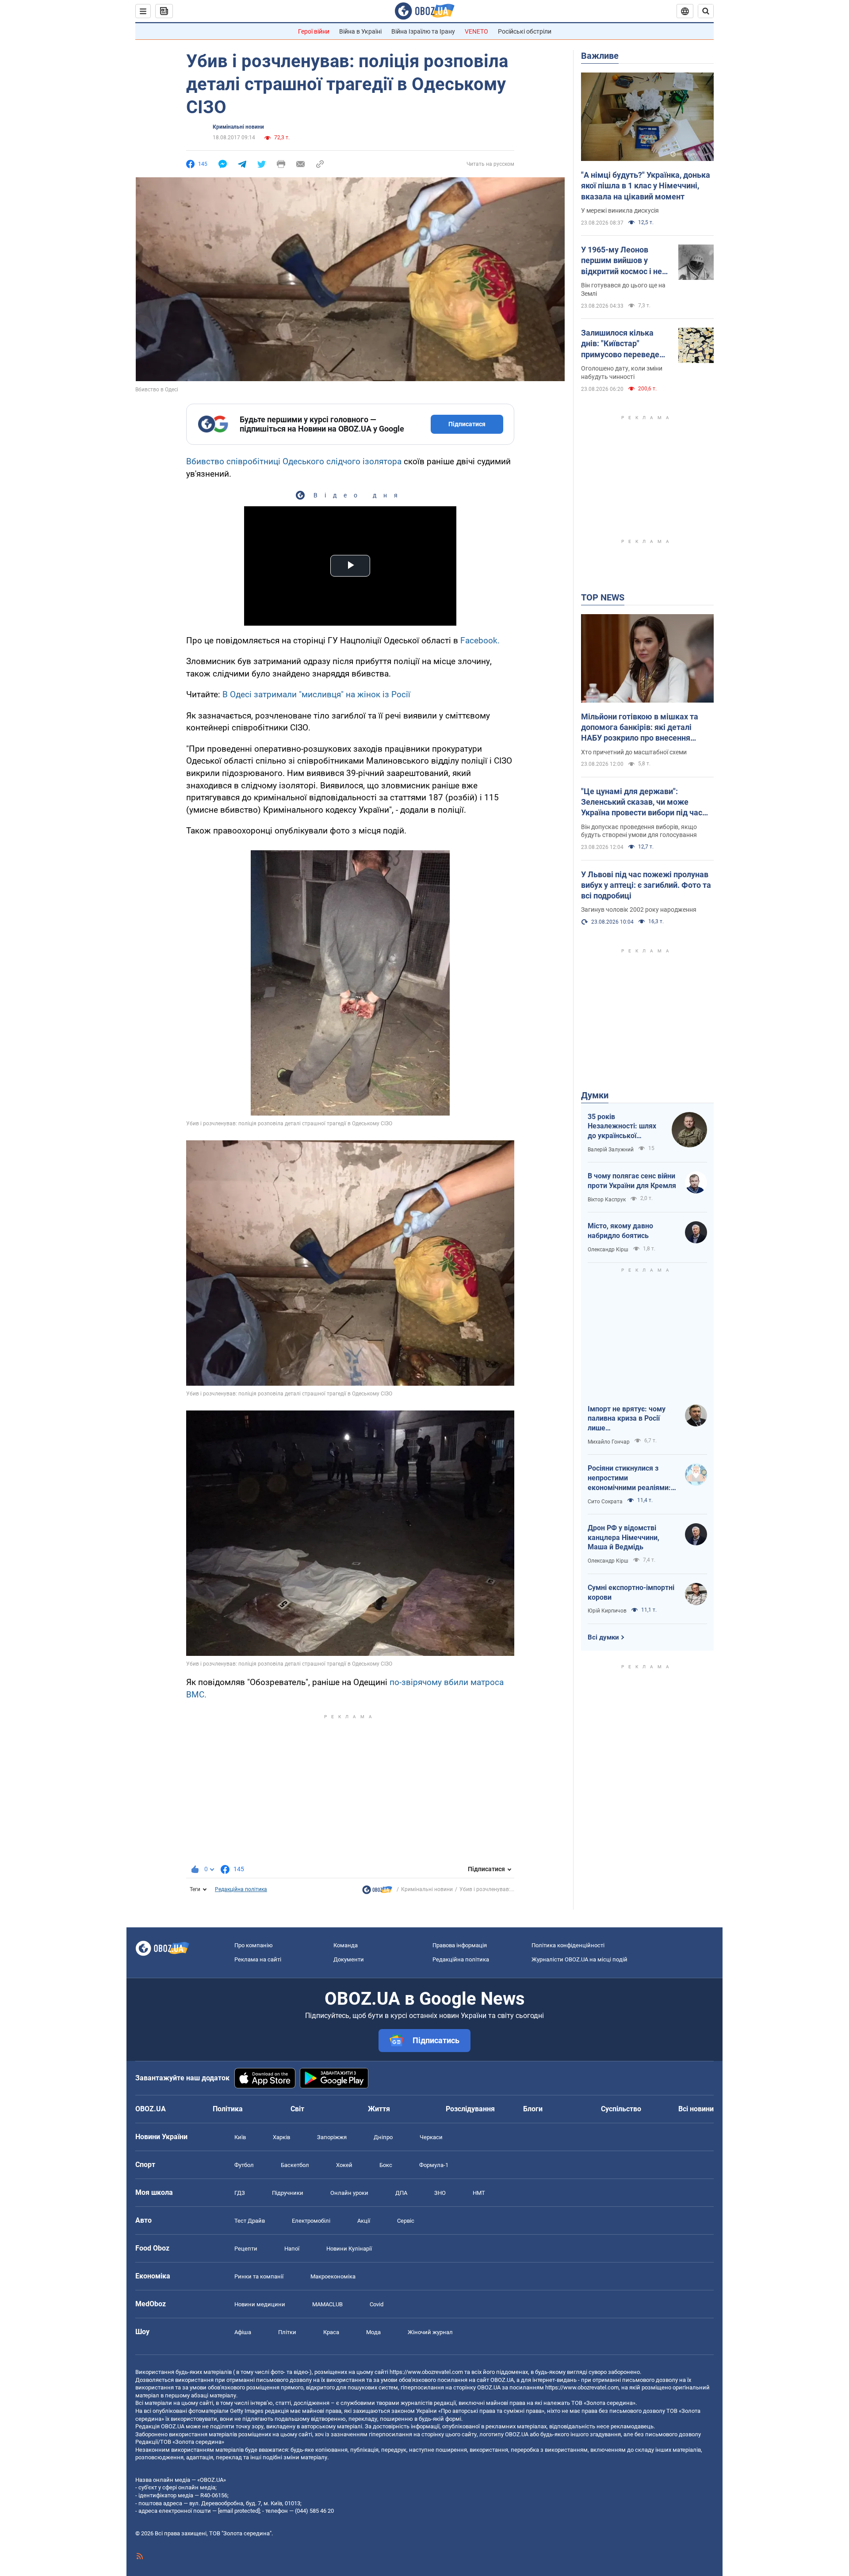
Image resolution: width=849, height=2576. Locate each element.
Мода (373, 2332)
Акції (364, 2221)
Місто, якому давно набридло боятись (620, 1231)
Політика (228, 2109)
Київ (240, 2137)
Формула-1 (434, 2165)
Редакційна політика (241, 1889)
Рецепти (246, 2249)
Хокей (344, 2165)
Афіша (243, 2332)
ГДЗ (240, 2193)
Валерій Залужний (611, 1150)
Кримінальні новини (238, 127)
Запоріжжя (332, 2137)
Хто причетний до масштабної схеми (634, 752)
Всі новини (696, 2109)
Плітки (287, 2332)
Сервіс (406, 2221)
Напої (292, 2249)
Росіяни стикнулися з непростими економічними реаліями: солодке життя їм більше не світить (630, 1478)
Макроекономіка (333, 2276)
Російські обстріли (525, 31)
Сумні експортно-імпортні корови (631, 1592)
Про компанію (254, 1945)
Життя (379, 2109)
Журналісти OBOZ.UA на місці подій (579, 1959)
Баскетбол (295, 2165)
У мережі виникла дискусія (620, 210)
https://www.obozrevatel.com (426, 2372)
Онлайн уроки (349, 2193)
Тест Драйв (250, 2221)
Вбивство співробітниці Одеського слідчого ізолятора (294, 461)
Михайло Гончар (609, 1442)
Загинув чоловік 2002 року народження (639, 910)
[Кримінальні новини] (377, 1892)
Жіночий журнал (430, 2332)
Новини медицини (260, 2304)
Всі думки (603, 1637)
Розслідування (470, 2109)
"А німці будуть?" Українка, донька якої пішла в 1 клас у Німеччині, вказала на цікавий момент (646, 186)
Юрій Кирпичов (607, 1611)
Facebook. (480, 640)
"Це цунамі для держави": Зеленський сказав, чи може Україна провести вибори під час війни (642, 803)
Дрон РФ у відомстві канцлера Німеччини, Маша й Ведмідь (623, 1537)
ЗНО (440, 2193)
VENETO (476, 31)
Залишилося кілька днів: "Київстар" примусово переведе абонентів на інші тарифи (620, 344)
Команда (346, 1945)
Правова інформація (460, 1945)
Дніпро (383, 2137)
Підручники (288, 2193)
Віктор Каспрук (607, 1200)
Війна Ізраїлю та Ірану (423, 31)
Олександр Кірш (608, 1250)
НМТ (479, 2193)
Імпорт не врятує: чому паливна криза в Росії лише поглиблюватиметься (627, 1419)
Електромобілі (311, 2221)
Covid (377, 2304)
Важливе (600, 56)
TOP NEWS (603, 597)
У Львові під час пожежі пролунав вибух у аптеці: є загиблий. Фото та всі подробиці (646, 885)
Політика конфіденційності (568, 1945)
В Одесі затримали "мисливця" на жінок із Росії (316, 694)
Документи (349, 1959)
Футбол (244, 2165)
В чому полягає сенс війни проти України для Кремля (632, 1181)
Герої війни (314, 31)
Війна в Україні (360, 31)
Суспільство (621, 2109)
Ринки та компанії (259, 2276)
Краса (331, 2332)
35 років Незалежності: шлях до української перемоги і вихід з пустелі (622, 1127)
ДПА (401, 2193)
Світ (297, 2109)
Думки (595, 1095)
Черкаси (431, 2137)
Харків (281, 2137)
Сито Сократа (605, 1502)
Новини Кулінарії (349, 2249)
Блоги (533, 2109)
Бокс (386, 2165)
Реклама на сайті (258, 1959)
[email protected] (239, 2511)
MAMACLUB (327, 2304)
